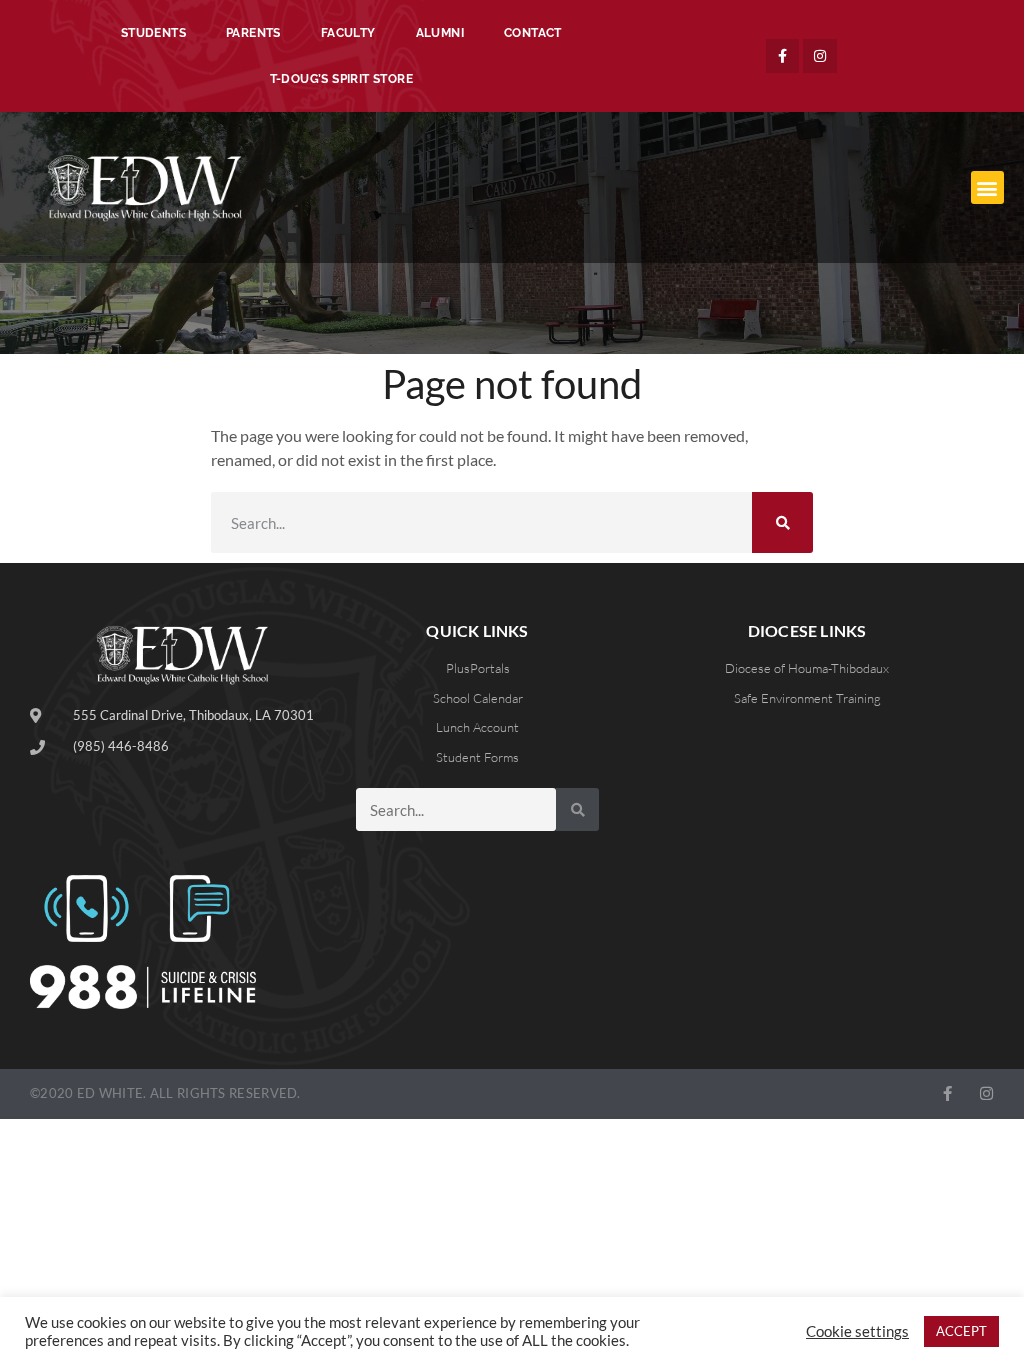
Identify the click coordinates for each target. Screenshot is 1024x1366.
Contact (533, 33)
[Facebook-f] (783, 56)
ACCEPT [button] (961, 1331)
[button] (987, 187)
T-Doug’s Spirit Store (341, 79)
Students (153, 33)
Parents (253, 33)
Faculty (348, 33)
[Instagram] (820, 56)
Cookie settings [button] (857, 1331)
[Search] (782, 522)
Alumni (440, 33)
